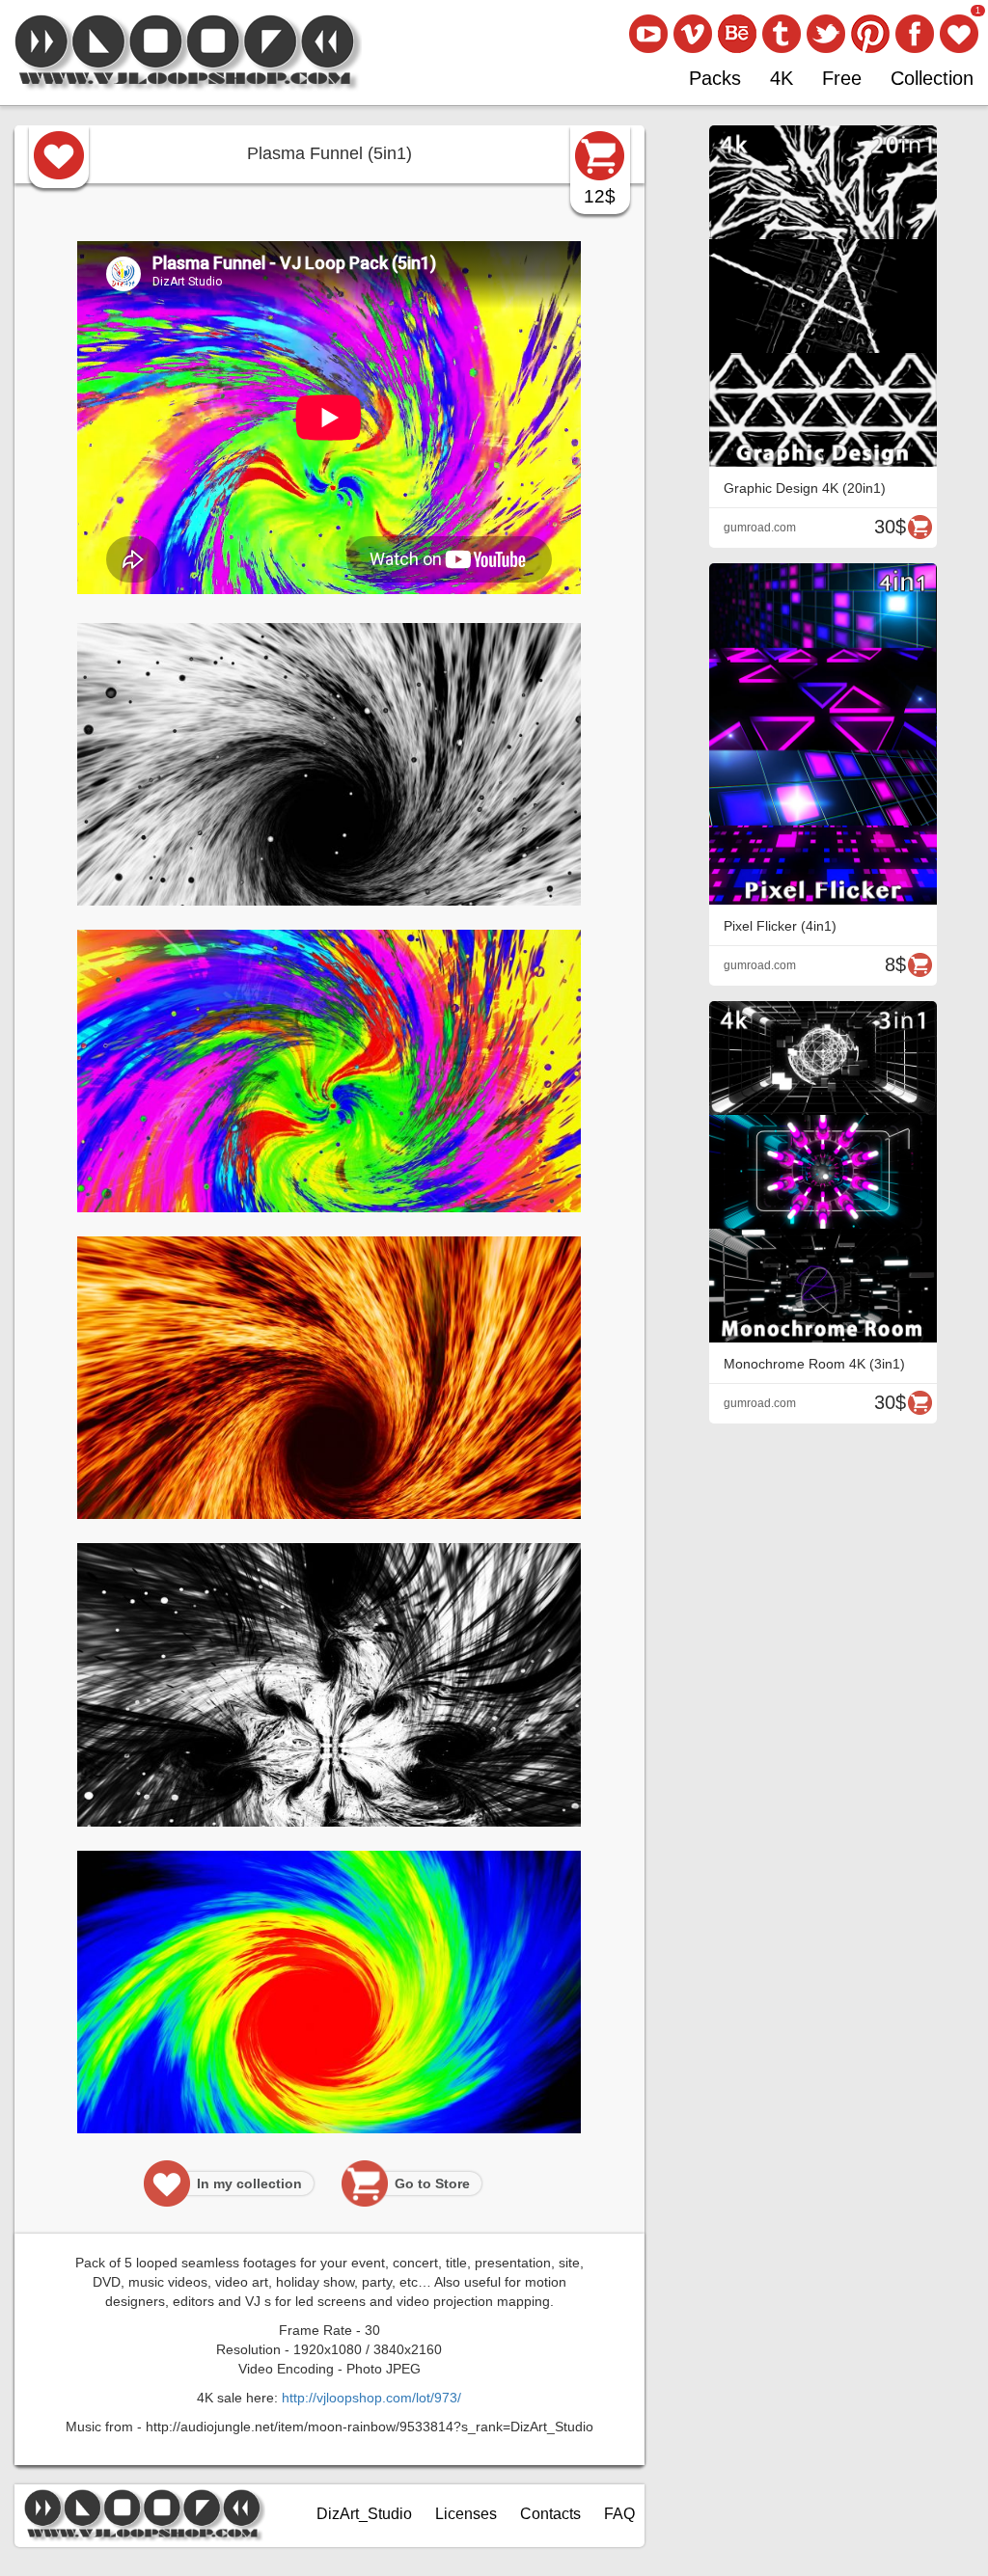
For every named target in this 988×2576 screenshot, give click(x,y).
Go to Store (432, 2183)
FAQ (619, 2514)
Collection (932, 78)
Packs (715, 78)
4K (782, 78)
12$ (600, 196)
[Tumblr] (782, 34)
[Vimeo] (693, 34)
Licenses (466, 2514)
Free (842, 78)
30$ (890, 527)
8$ (895, 964)
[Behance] (737, 34)
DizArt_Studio (364, 2514)
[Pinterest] (870, 34)
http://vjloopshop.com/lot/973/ (371, 2398)
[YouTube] (648, 34)
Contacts (550, 2514)
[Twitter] (826, 34)
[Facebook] (915, 34)
